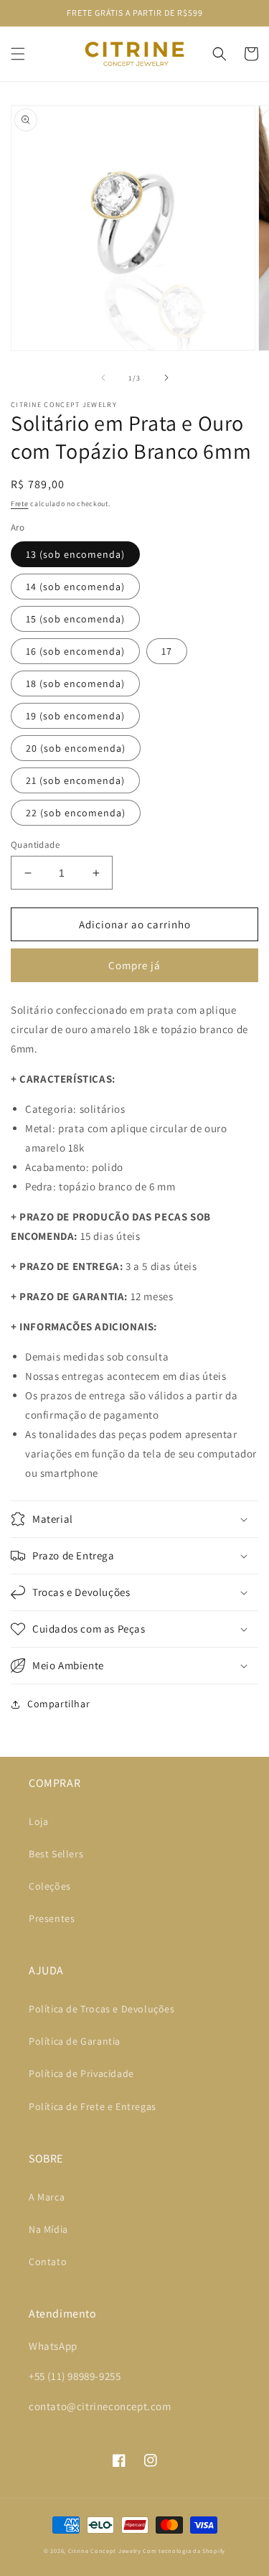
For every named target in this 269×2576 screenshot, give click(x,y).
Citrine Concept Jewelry (105, 2551)
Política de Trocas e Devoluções (102, 2009)
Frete (20, 504)
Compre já (134, 965)
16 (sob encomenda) (75, 651)
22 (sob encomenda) (76, 813)
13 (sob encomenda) (75, 554)
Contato (48, 2262)
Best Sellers (56, 1854)
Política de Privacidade (81, 2073)
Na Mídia (48, 2229)
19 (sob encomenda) (75, 716)
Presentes (52, 1918)
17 (167, 651)
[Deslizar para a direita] (166, 378)
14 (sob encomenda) (75, 587)
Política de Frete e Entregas (93, 2106)
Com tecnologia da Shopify (184, 2551)
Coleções (50, 1886)
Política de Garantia (75, 2041)
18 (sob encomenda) (75, 683)
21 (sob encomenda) (75, 780)
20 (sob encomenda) (76, 748)
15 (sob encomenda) (75, 619)
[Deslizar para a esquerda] (103, 378)
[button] (18, 54)
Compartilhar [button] (58, 1704)
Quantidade (35, 845)
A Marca (47, 2197)
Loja (38, 1821)
